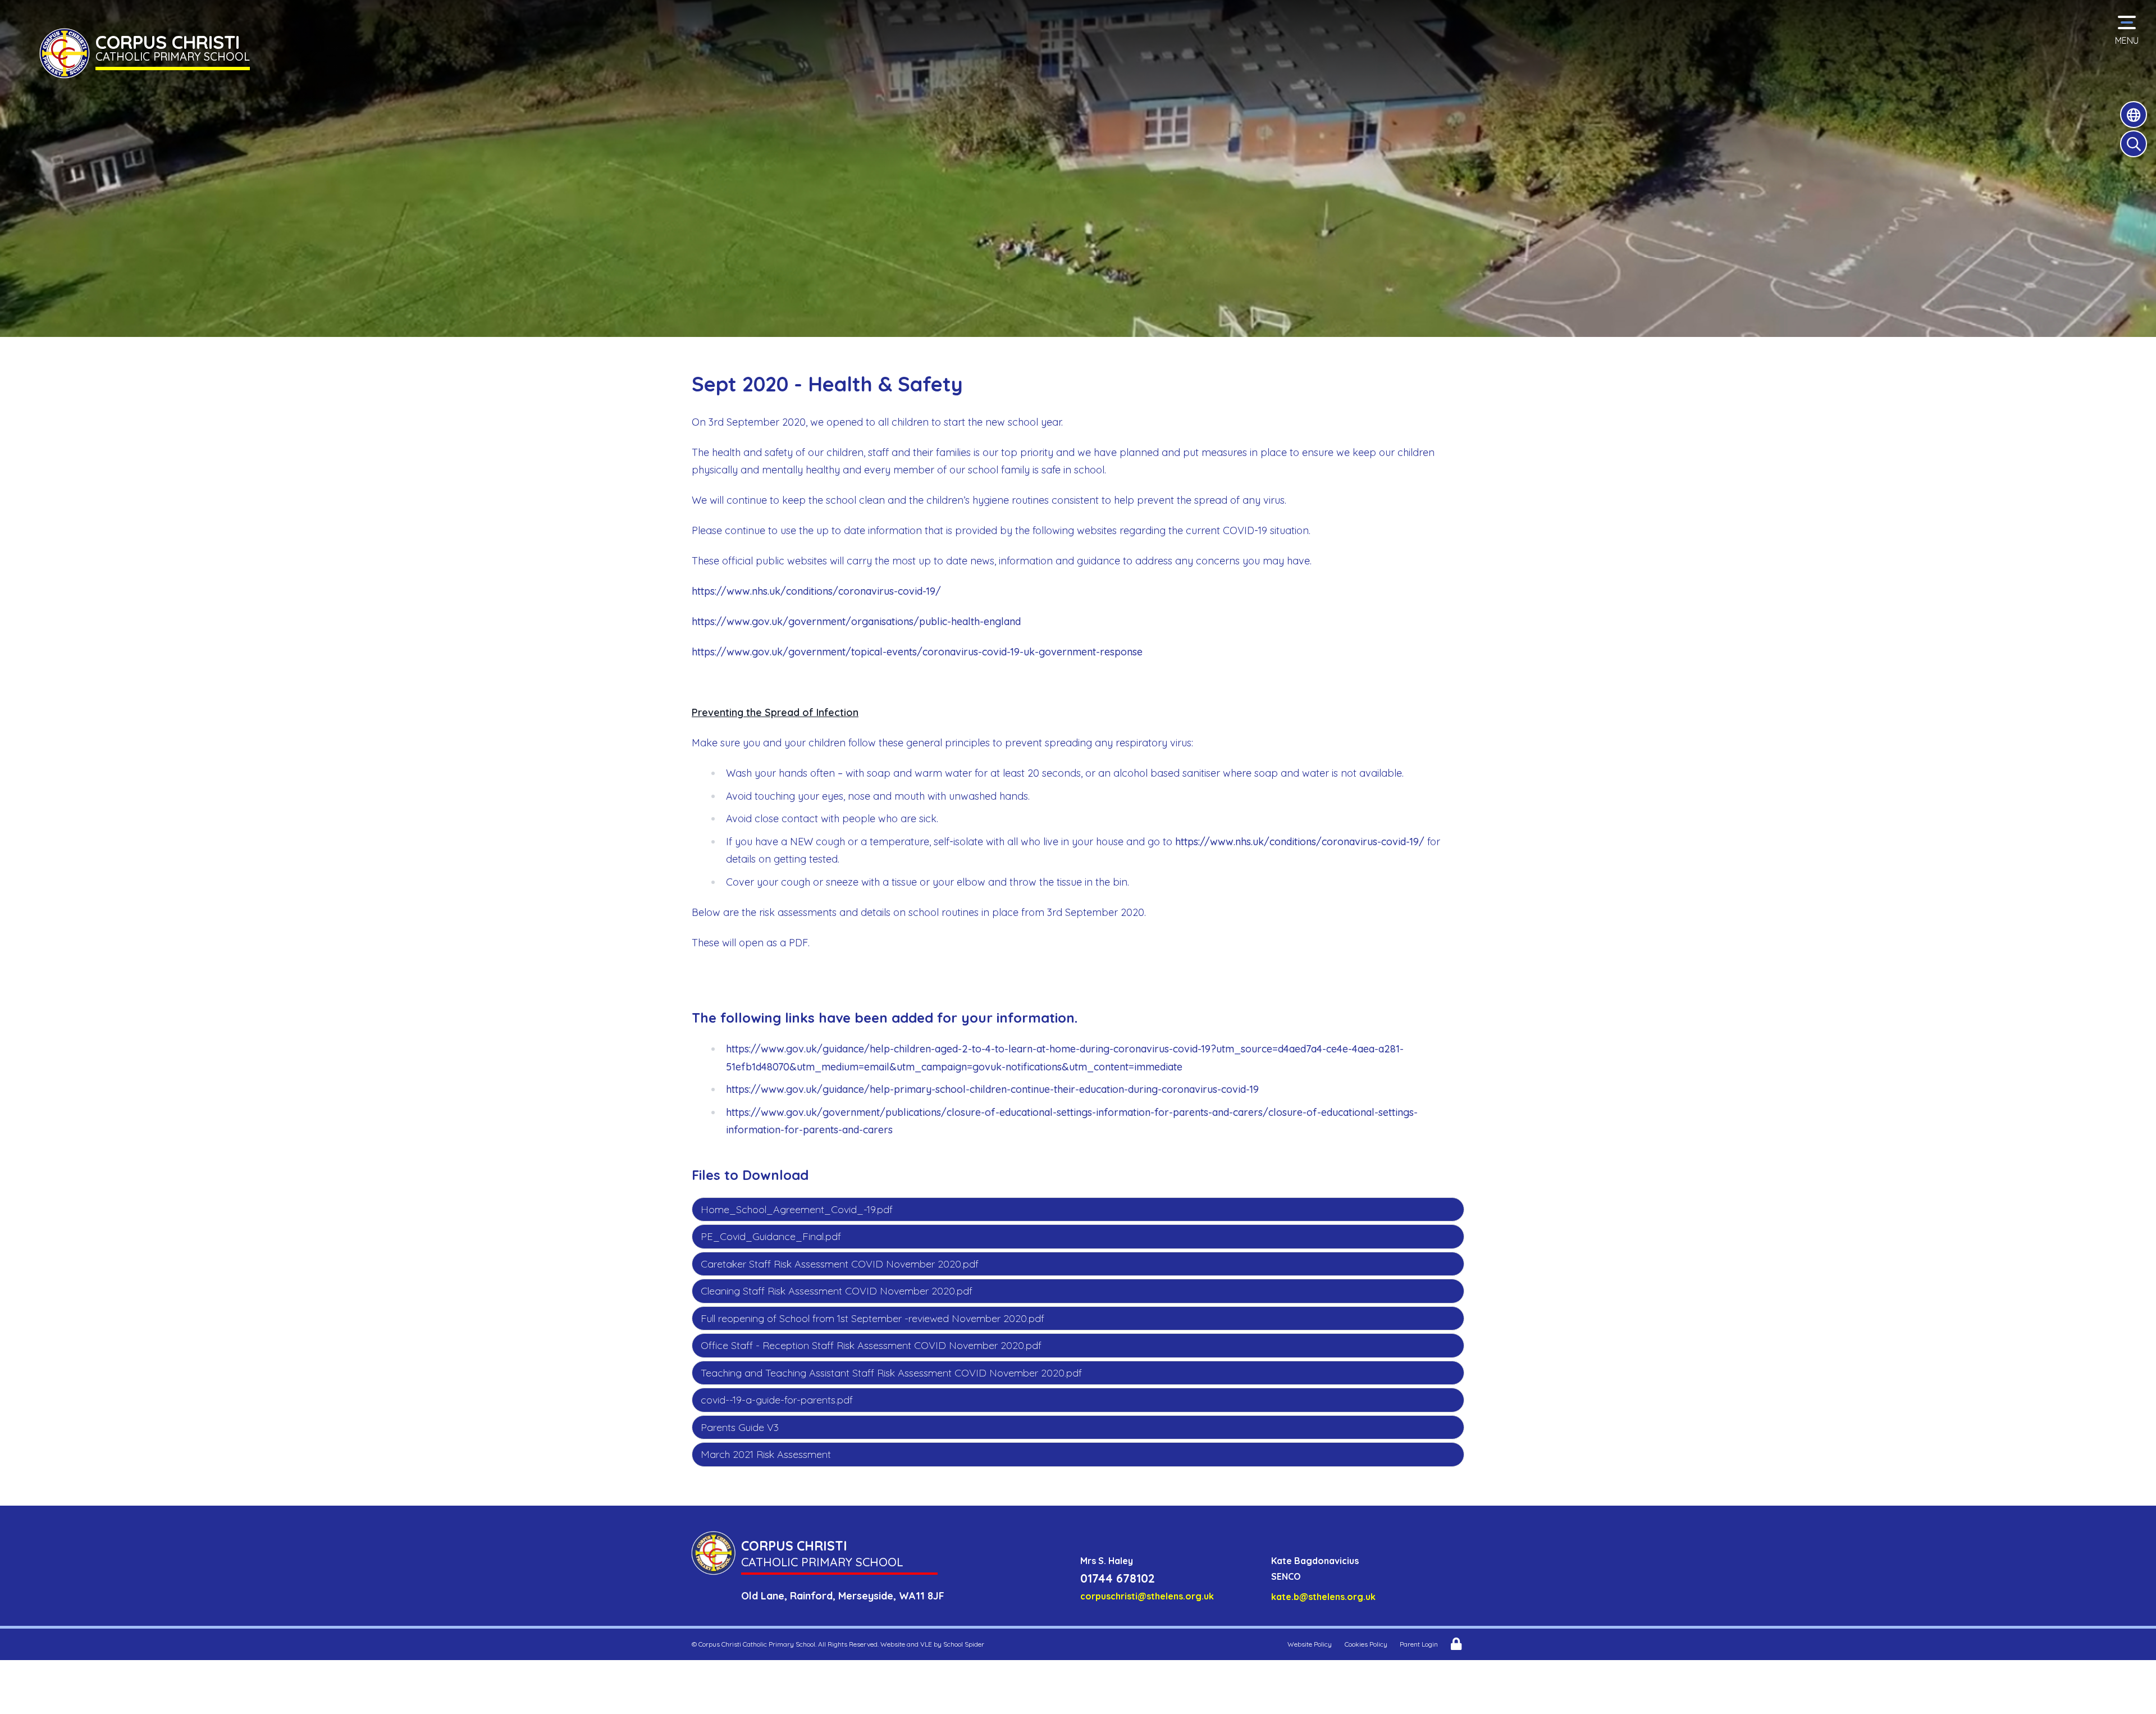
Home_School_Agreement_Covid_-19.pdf (797, 1209)
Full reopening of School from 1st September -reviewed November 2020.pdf (873, 1318)
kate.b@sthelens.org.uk (1323, 1597)
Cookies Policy (1366, 1644)
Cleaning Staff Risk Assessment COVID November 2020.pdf (837, 1291)
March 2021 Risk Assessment (766, 1454)
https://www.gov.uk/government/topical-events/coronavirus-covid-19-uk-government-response (917, 652)
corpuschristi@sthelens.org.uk (1147, 1596)
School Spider (964, 1644)
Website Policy (1310, 1644)
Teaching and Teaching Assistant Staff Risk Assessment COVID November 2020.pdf (891, 1373)
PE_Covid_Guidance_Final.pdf (771, 1236)
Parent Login (1419, 1644)
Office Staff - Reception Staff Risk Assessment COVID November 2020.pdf (871, 1345)
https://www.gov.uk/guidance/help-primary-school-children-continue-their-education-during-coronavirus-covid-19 (992, 1089)
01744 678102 (1118, 1578)
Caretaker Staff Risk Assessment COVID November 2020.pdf (840, 1264)
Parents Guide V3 (740, 1427)
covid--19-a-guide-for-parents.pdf (777, 1400)
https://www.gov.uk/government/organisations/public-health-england (856, 621)
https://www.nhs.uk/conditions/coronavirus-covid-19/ (816, 591)
